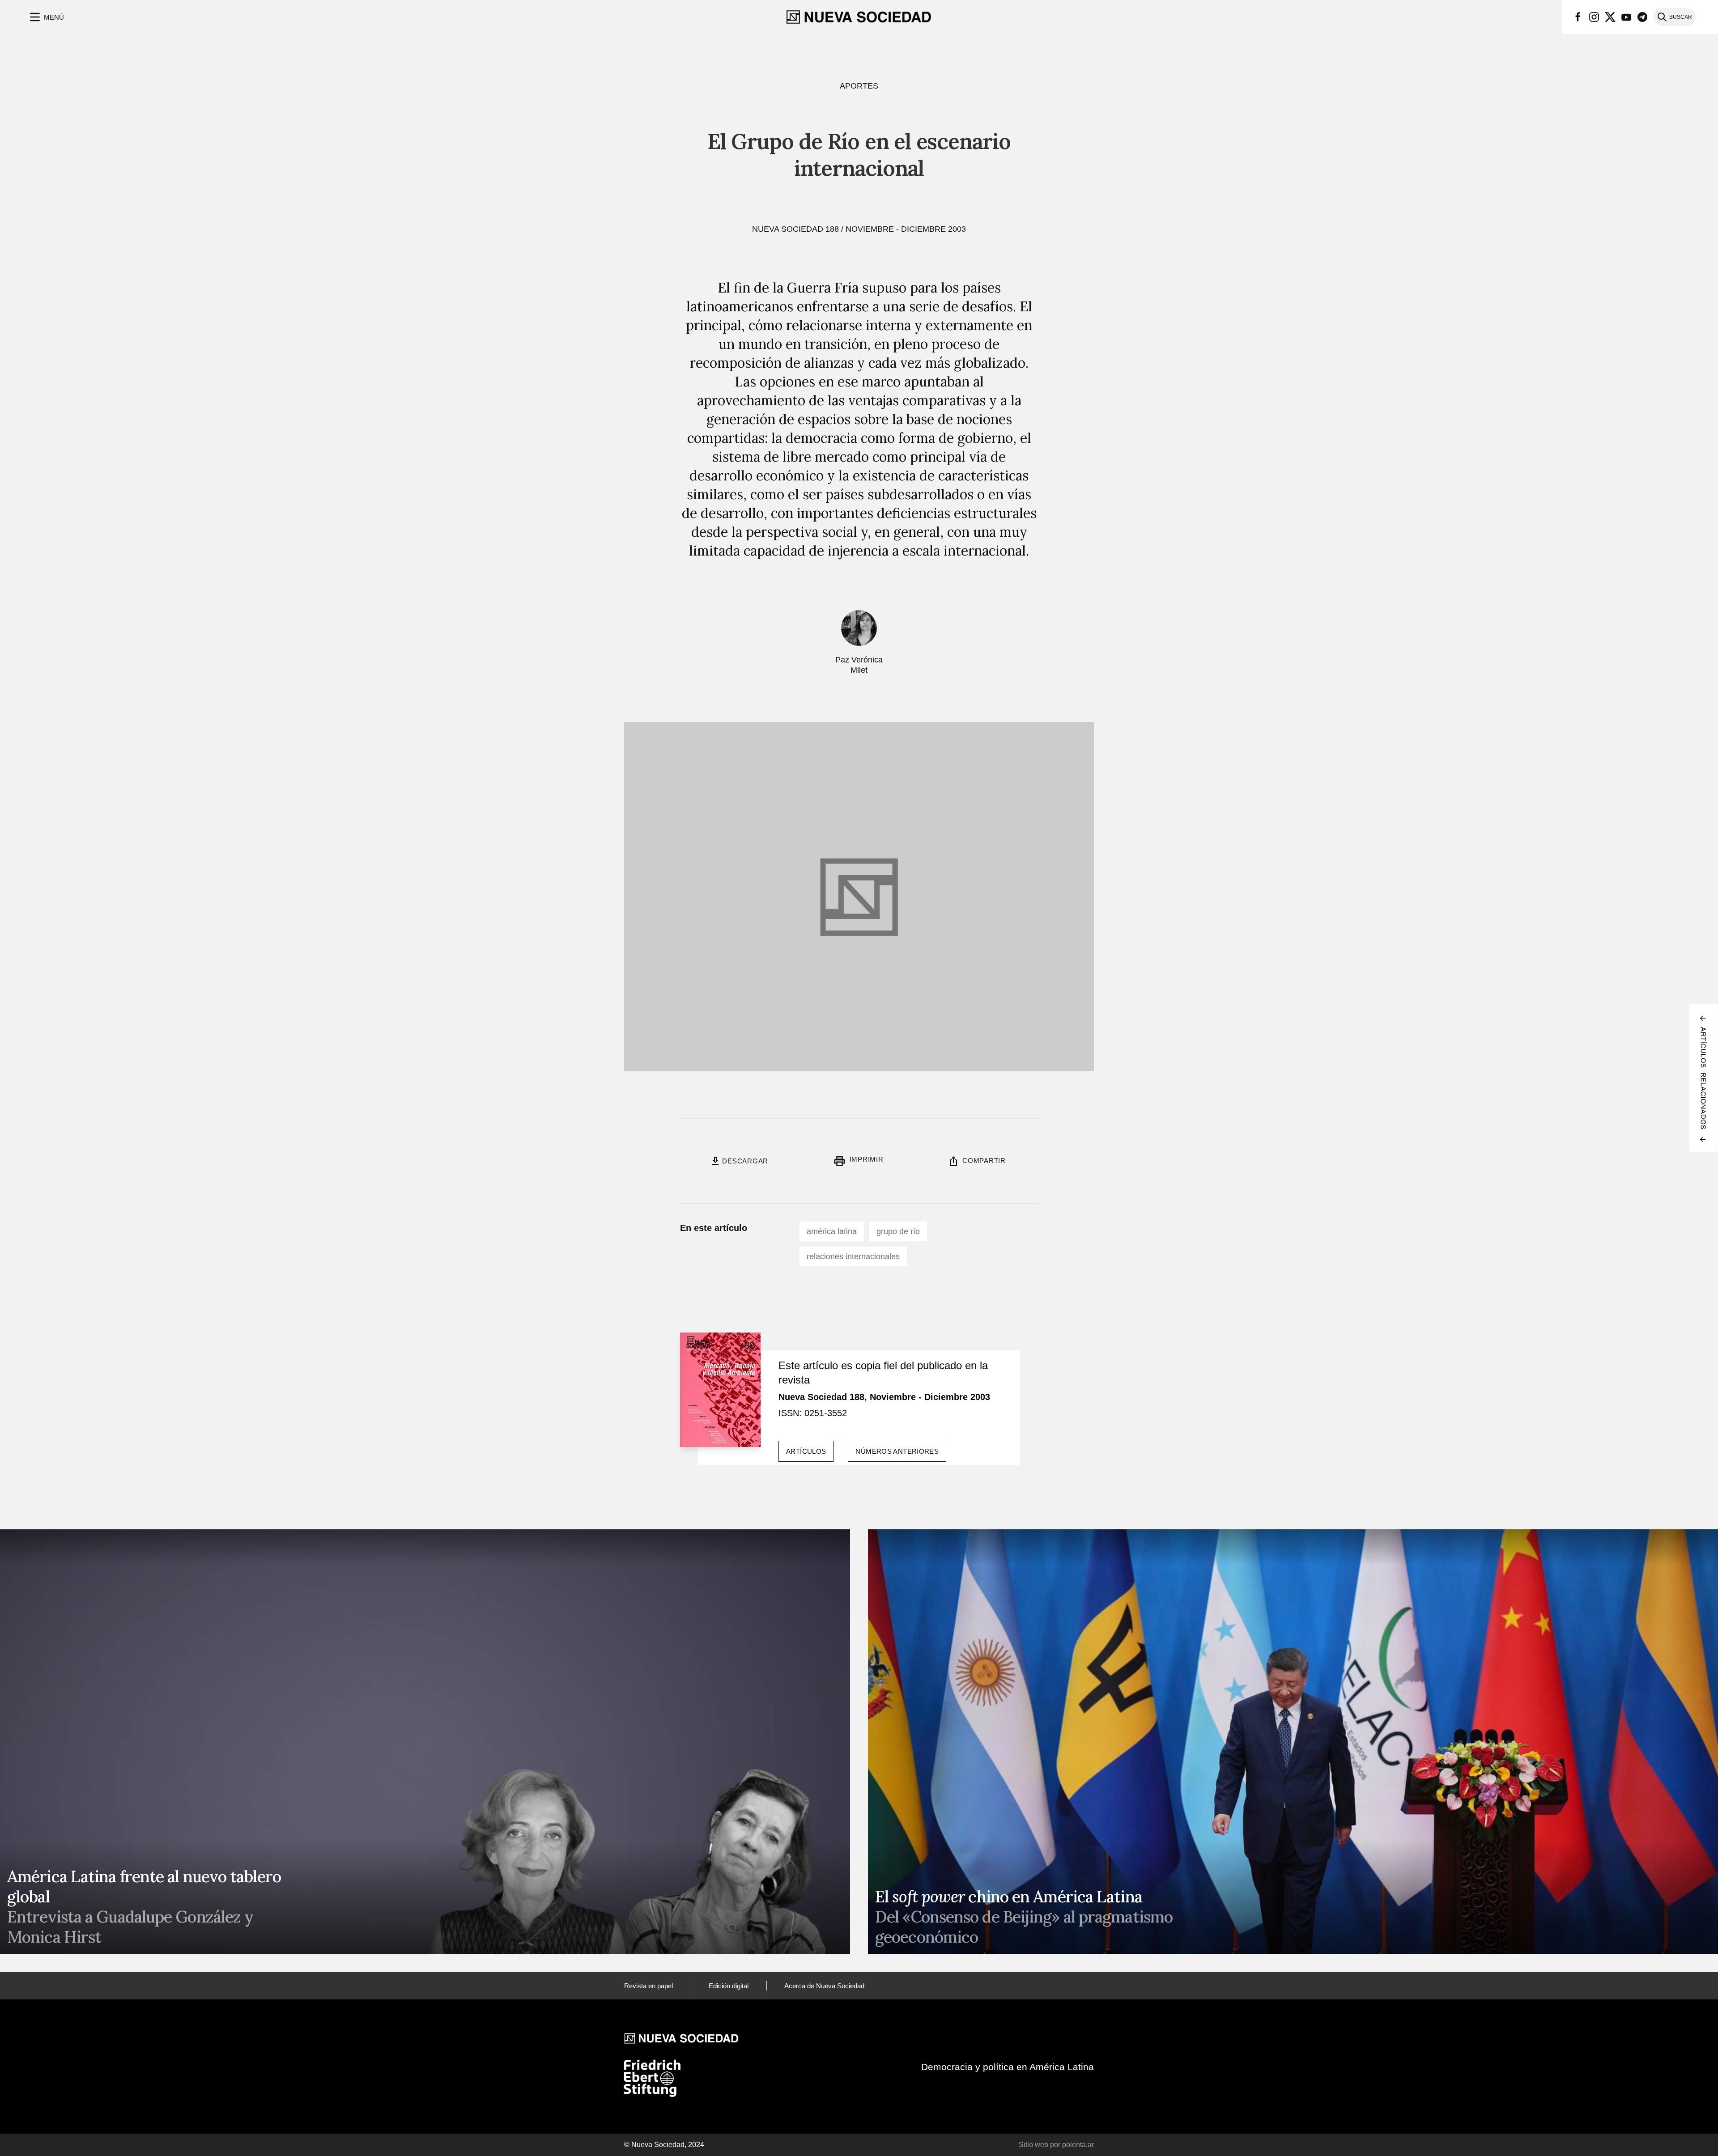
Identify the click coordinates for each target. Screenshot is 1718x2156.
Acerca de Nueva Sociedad (824, 1986)
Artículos (806, 1451)
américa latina (832, 1231)
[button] (46, 17)
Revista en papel (649, 1986)
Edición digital (729, 1986)
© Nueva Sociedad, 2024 (664, 2145)
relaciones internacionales (853, 1256)
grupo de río (898, 1231)
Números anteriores (897, 1451)
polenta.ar (1078, 2145)
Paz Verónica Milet (859, 665)
